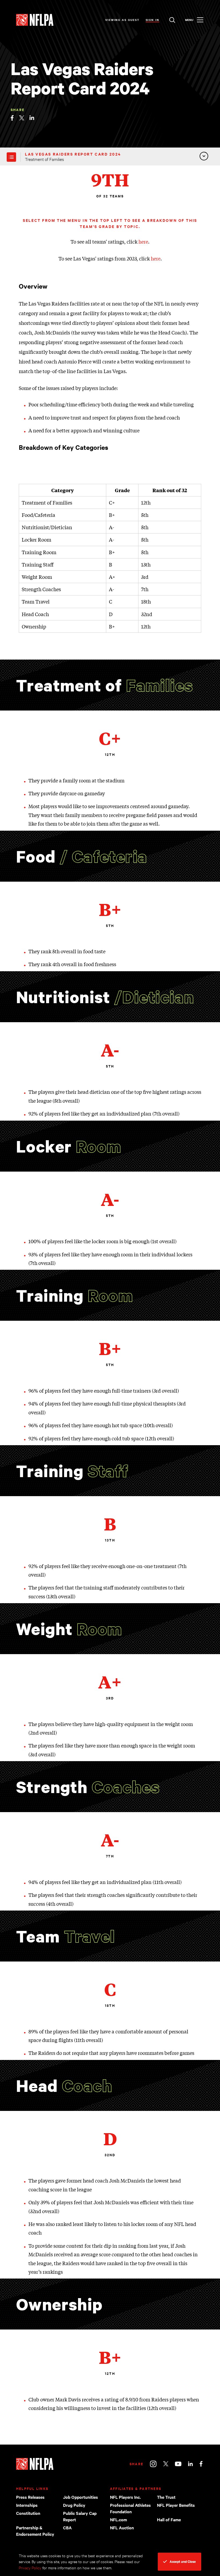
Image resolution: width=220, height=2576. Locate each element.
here (143, 241)
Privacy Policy (30, 2568)
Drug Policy (74, 2505)
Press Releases (30, 2497)
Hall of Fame (169, 2519)
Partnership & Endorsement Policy (35, 2531)
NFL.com (118, 2519)
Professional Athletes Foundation (130, 2508)
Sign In (153, 20)
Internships (27, 2505)
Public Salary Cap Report (80, 2516)
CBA (67, 2527)
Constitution (28, 2513)
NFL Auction (122, 2527)
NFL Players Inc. (125, 2497)
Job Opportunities (80, 2497)
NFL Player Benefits (176, 2505)
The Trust (166, 2497)
